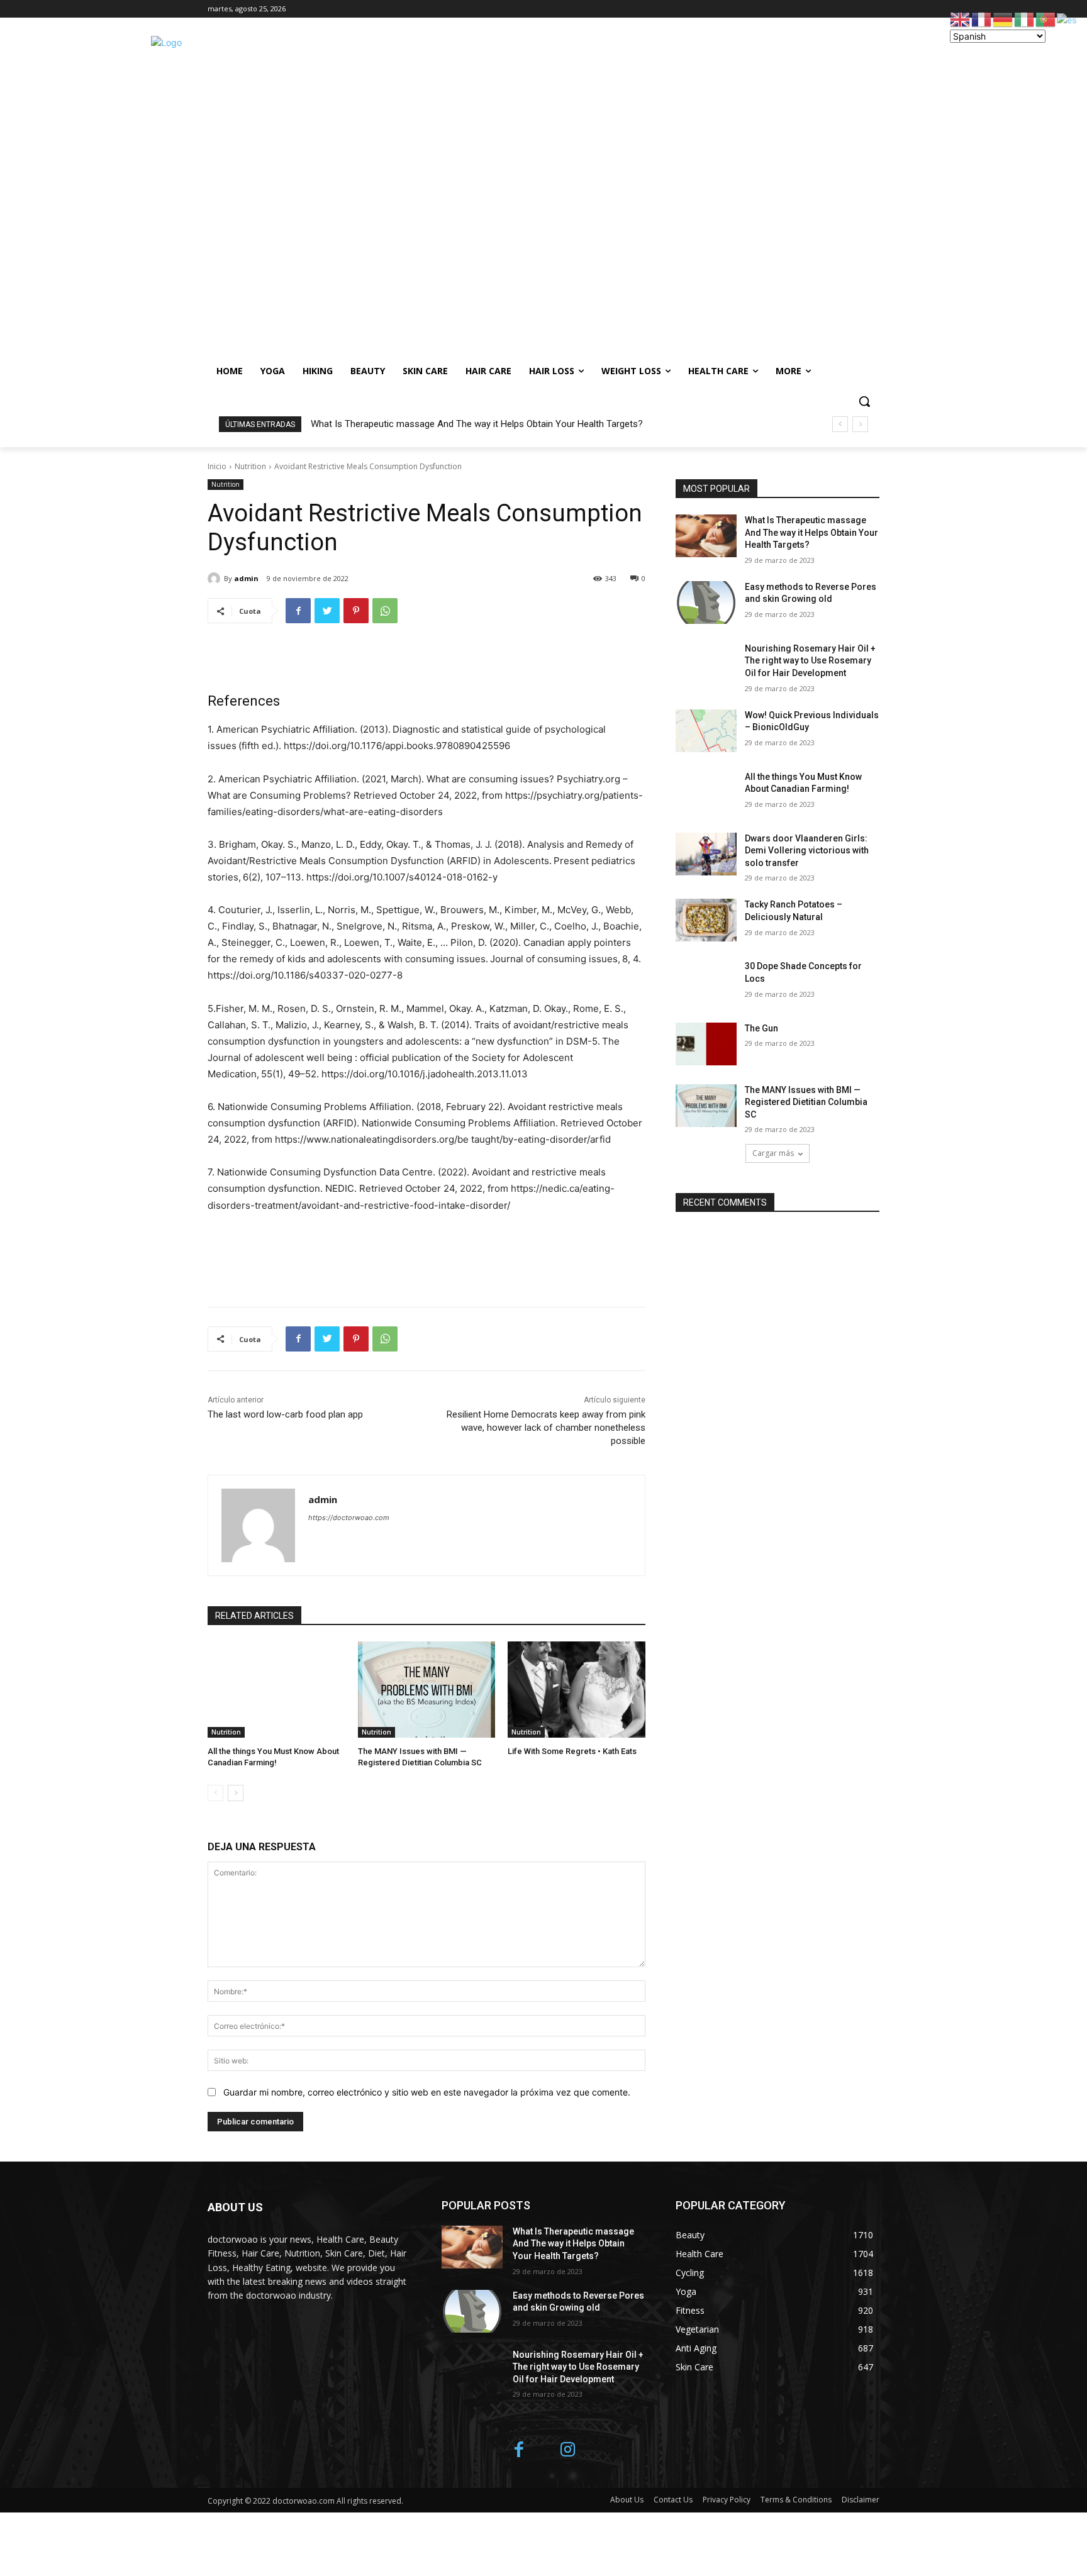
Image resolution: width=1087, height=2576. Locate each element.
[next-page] (236, 1793)
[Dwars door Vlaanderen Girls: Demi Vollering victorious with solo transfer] (706, 854)
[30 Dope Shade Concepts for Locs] (706, 982)
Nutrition (250, 466)
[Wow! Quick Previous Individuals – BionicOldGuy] (706, 731)
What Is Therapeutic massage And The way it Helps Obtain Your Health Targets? (477, 424)
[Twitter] (327, 611)
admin (246, 578)
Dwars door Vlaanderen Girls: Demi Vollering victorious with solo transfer (807, 851)
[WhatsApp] (385, 611)
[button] (864, 401)
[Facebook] (298, 611)
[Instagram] (568, 2451)
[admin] (216, 579)
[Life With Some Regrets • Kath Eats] (577, 1690)
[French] (982, 19)
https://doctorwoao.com (349, 1518)
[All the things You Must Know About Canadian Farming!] (276, 1690)
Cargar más (773, 1153)
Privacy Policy (727, 2500)
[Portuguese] (1046, 19)
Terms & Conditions (796, 2500)
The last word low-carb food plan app (285, 1414)
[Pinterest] (356, 611)
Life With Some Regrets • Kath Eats (572, 1751)
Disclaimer (861, 2500)
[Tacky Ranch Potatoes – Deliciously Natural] (706, 920)
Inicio (217, 466)
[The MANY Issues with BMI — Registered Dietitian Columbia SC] (427, 1690)
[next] (860, 424)
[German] (1003, 19)
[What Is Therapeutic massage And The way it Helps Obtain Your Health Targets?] (706, 536)
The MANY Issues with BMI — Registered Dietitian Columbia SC (806, 1102)
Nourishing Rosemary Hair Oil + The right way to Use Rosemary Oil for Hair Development (810, 661)
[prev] (840, 424)
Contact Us (673, 2500)
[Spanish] (1067, 19)
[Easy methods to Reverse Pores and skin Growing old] (706, 602)
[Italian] (1025, 19)
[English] (961, 19)
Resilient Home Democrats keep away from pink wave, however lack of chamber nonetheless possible (546, 1428)
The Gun (761, 1028)
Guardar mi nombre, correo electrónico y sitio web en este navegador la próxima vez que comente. (427, 2092)
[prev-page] (215, 1793)
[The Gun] (706, 1044)
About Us (627, 2500)
